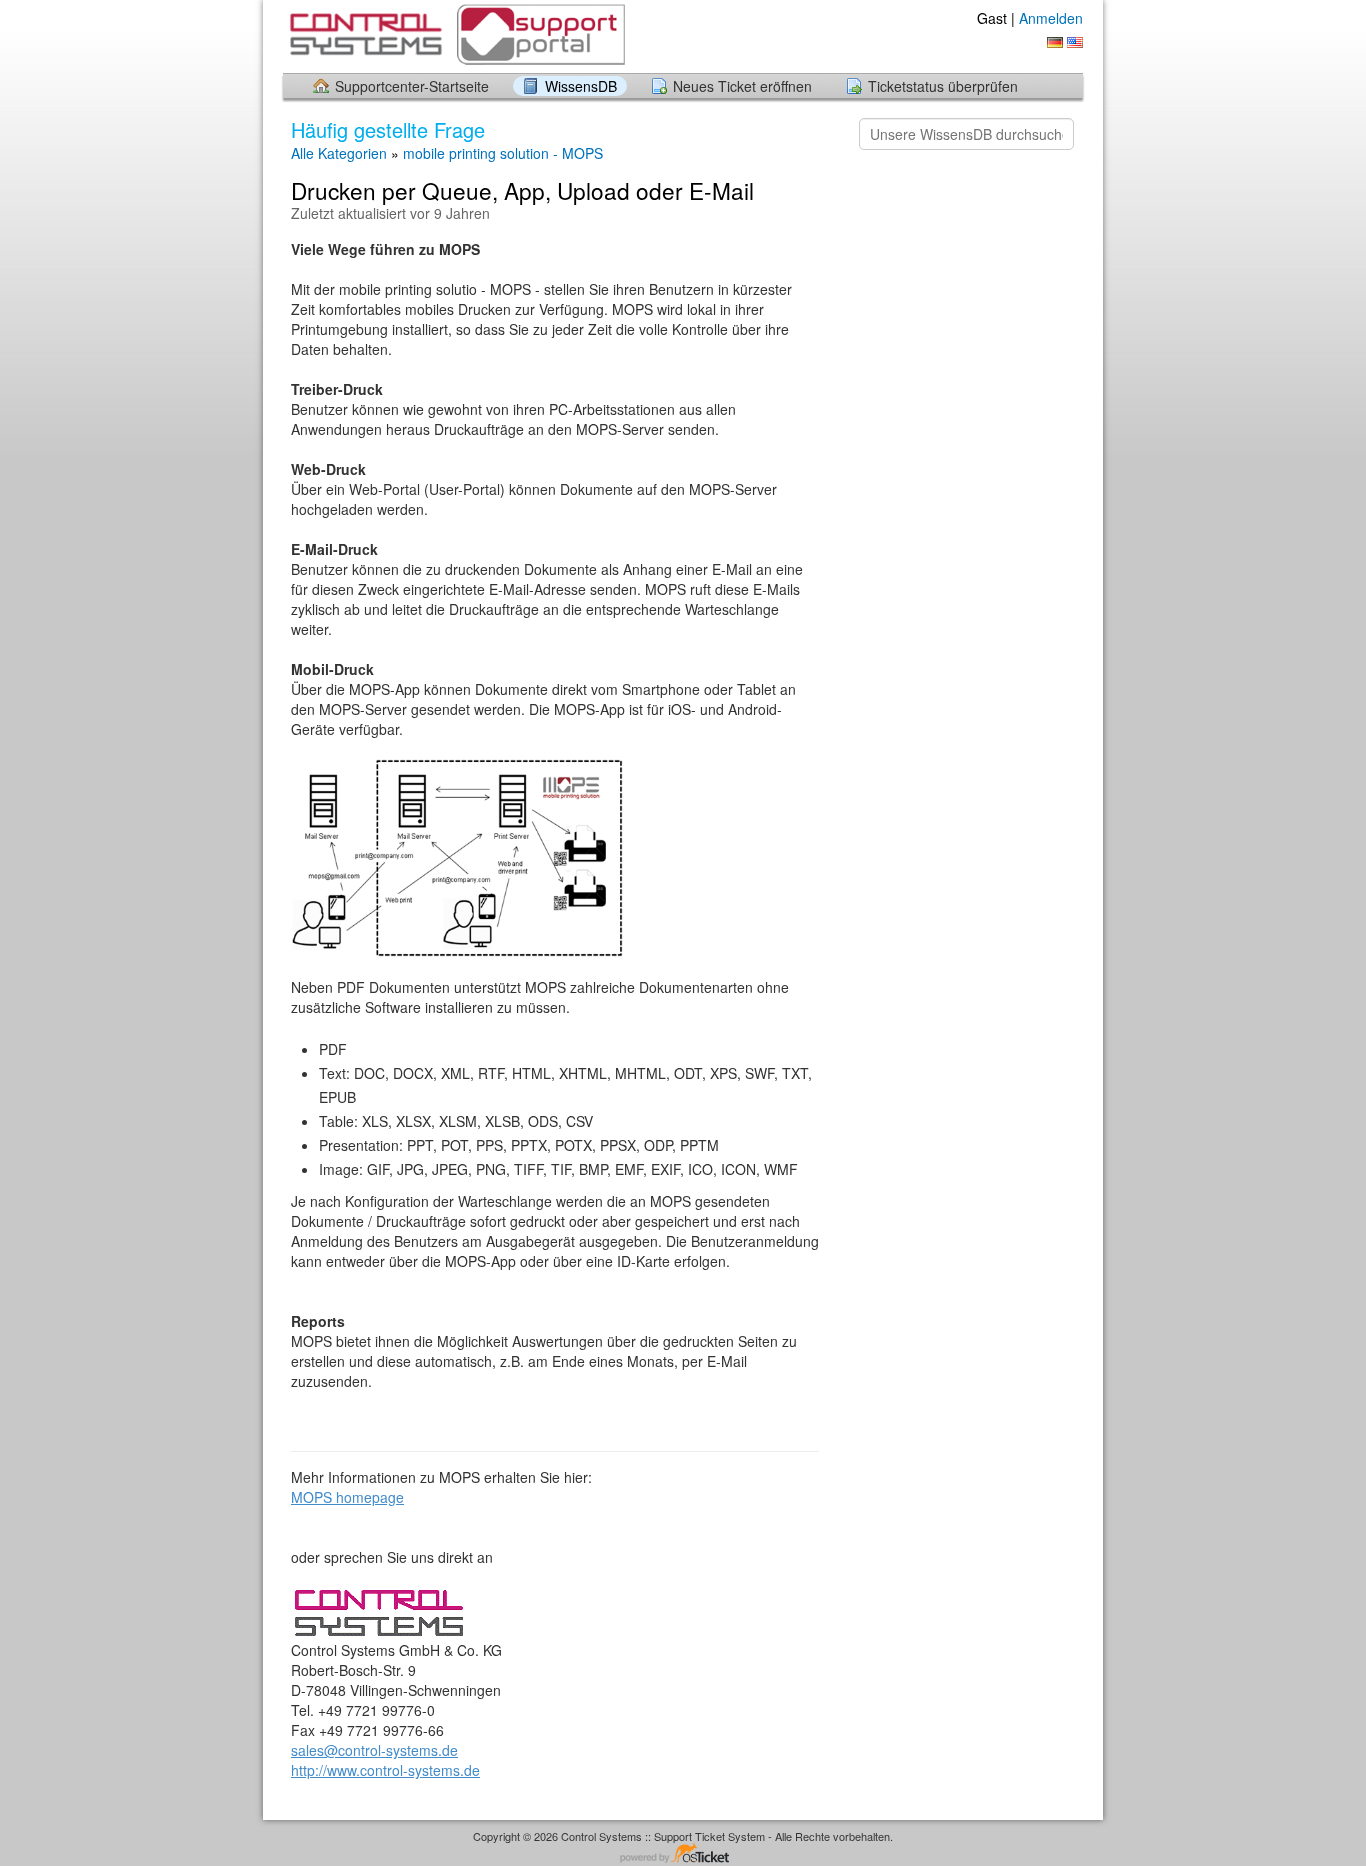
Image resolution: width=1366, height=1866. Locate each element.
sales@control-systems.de (374, 1750)
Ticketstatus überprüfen (943, 86)
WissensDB (581, 86)
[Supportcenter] (455, 35)
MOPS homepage (347, 1497)
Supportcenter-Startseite (412, 86)
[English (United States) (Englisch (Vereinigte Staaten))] (1075, 42)
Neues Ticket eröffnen (742, 86)
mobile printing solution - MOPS (503, 153)
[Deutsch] (1055, 42)
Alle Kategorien (339, 153)
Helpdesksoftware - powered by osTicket (683, 1854)
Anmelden (1051, 18)
